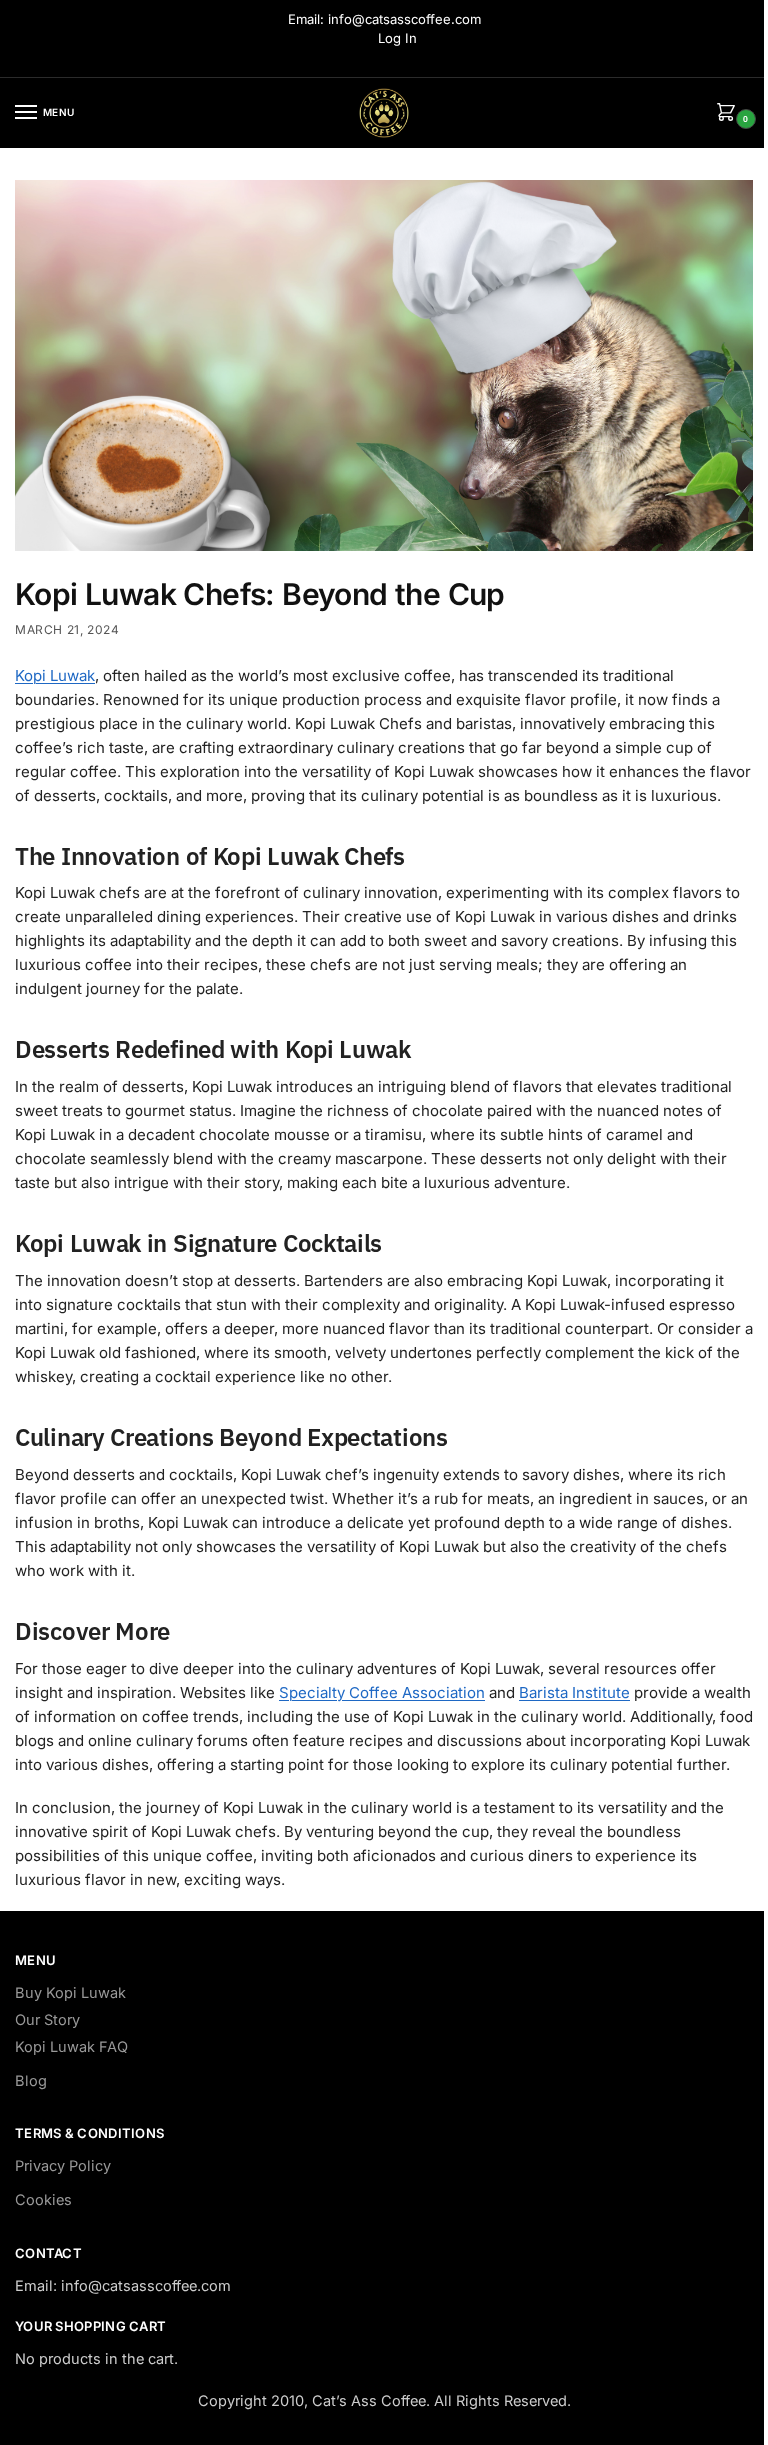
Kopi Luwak (55, 675)
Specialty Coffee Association (382, 1692)
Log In (397, 38)
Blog (31, 2081)
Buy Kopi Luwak (70, 1993)
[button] (730, 113)
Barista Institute (574, 1692)
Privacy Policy (63, 2166)
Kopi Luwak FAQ (71, 2047)
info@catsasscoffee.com (404, 19)
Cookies (43, 2200)
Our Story (47, 2020)
